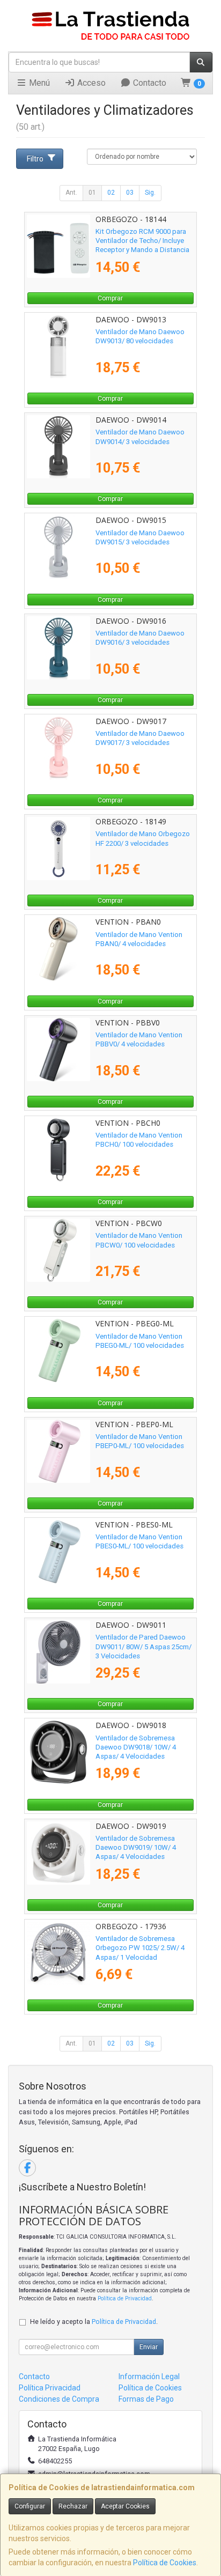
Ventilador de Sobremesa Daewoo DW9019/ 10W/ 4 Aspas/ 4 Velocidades (136, 1848)
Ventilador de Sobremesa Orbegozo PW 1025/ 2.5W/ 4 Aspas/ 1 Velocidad (140, 1948)
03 (130, 193)
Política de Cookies (165, 2563)
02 (111, 193)
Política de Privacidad (125, 2298)
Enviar (149, 2347)
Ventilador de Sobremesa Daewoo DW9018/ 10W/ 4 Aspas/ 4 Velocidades (136, 1747)
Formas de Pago (146, 2399)
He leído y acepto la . (94, 2322)
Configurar (30, 2506)
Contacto (149, 83)
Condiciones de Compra (59, 2399)
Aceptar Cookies (125, 2506)
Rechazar (73, 2506)
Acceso (90, 83)
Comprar (110, 298)
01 (92, 193)
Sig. (150, 193)
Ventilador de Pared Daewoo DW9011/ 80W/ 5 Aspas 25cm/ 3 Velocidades (143, 1647)
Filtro (35, 159)
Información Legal (149, 2376)
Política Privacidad (50, 2388)
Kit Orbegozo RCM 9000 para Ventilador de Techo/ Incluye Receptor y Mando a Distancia (142, 241)
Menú (38, 83)
